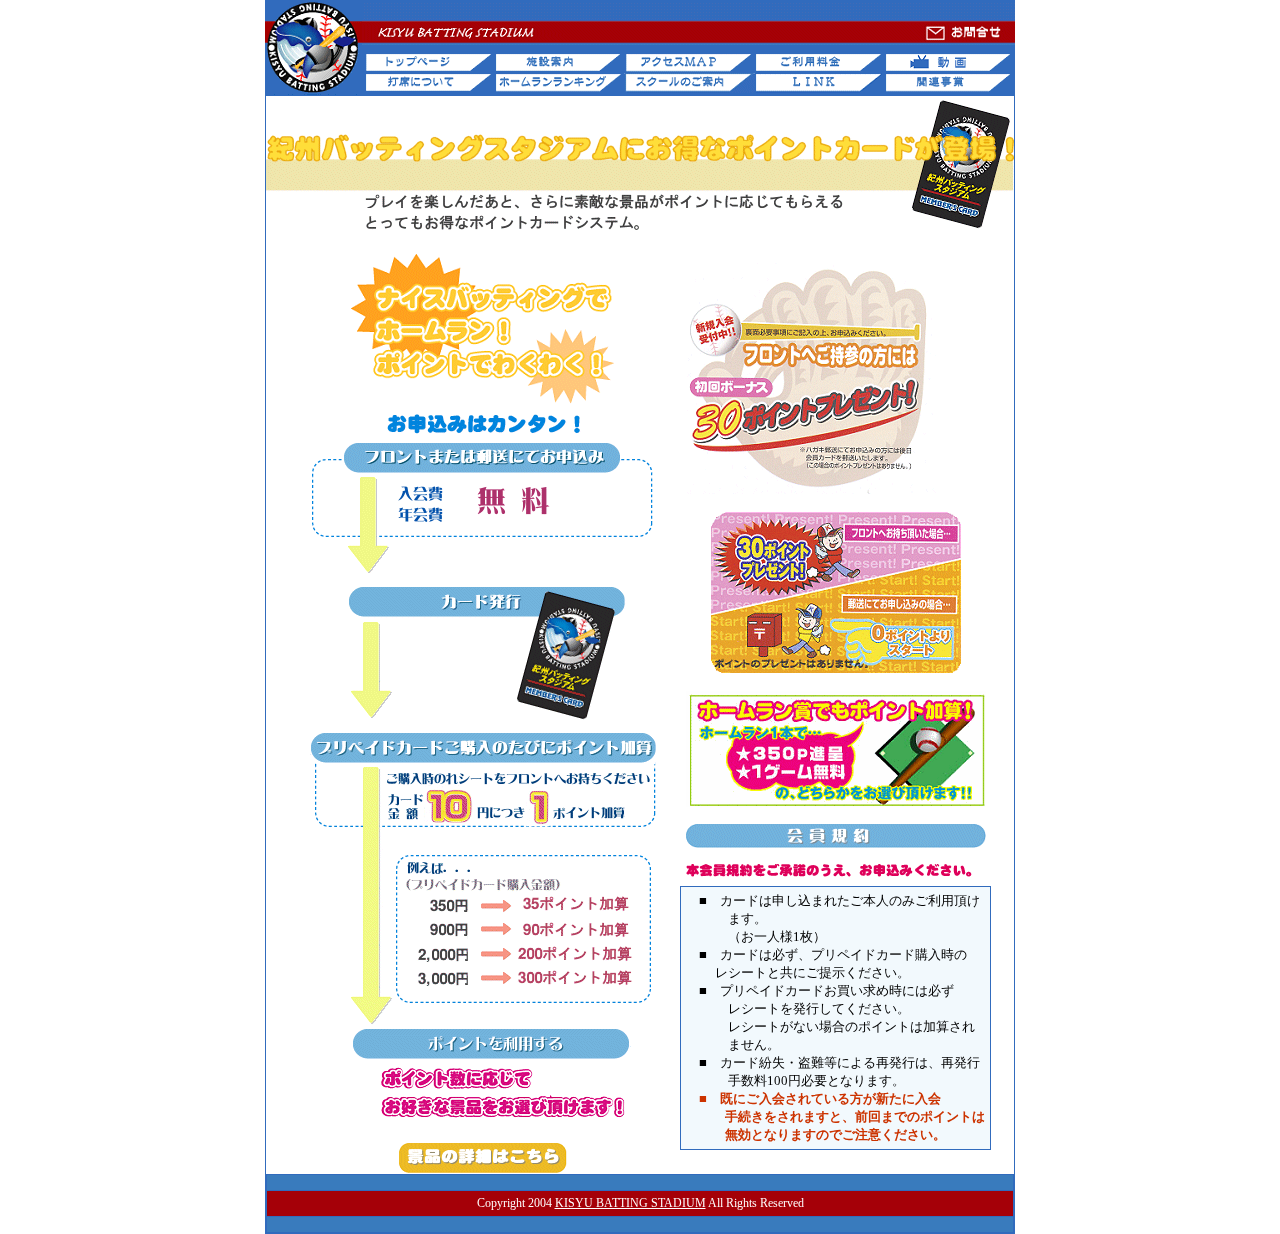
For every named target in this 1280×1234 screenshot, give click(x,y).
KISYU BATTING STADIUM (630, 1203)
